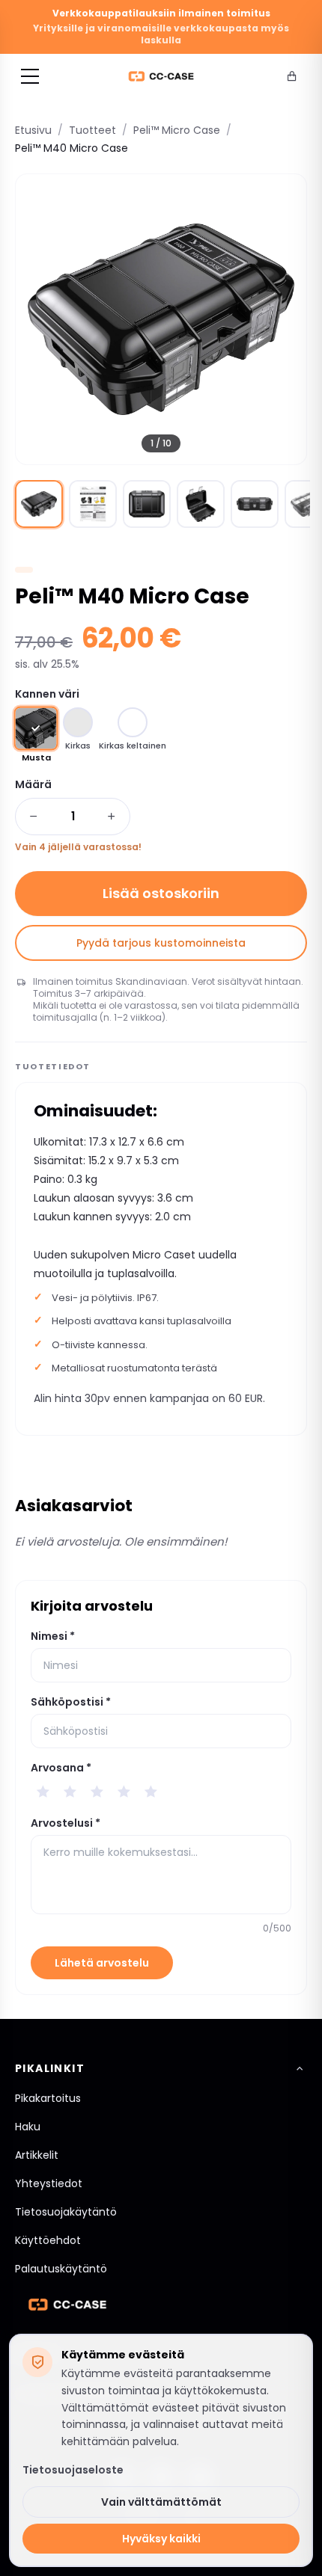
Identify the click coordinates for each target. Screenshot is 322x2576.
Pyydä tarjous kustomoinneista (161, 943)
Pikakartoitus (48, 2098)
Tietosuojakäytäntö (66, 2212)
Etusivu (33, 130)
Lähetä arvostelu (102, 1963)
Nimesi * (53, 1636)
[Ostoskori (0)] (292, 76)
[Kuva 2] (93, 504)
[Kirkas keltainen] (133, 722)
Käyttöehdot (48, 2240)
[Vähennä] (34, 817)
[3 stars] (97, 1792)
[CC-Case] (161, 76)
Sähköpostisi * (71, 1702)
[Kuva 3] (147, 504)
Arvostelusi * (66, 1823)
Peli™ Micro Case (177, 130)
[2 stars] (70, 1792)
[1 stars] (43, 1792)
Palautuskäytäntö (61, 2269)
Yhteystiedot (49, 2183)
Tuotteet (92, 130)
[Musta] (36, 729)
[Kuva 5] (255, 504)
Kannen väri (47, 694)
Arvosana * (61, 1768)
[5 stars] (151, 1792)
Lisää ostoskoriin (161, 893)
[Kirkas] (78, 722)
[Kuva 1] (39, 504)
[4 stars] (124, 1792)
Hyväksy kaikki (161, 2539)
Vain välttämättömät (161, 2502)
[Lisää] (112, 817)
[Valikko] (30, 76)
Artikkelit (37, 2155)
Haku (28, 2127)
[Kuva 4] (201, 504)
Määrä (33, 784)
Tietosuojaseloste (73, 2470)
